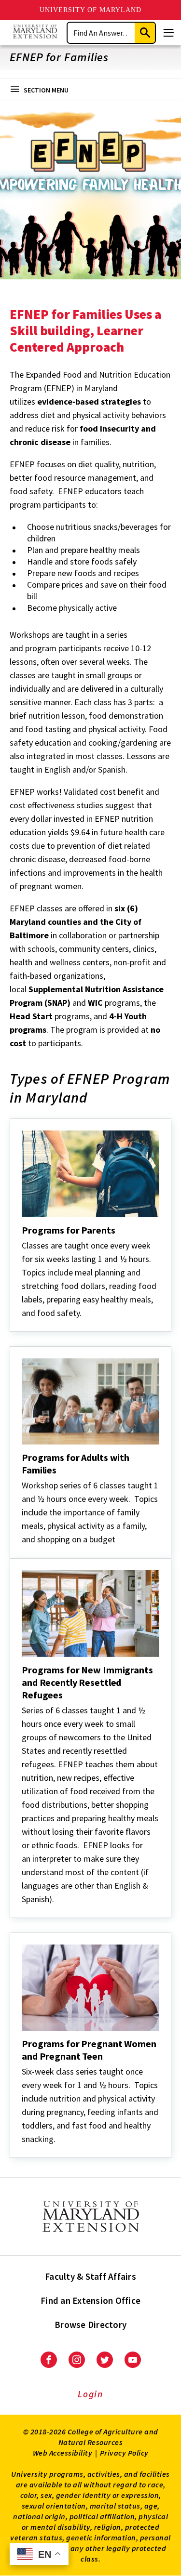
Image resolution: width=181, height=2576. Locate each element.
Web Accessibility (63, 2453)
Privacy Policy (124, 2453)
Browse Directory (90, 2325)
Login (90, 2394)
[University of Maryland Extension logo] (35, 33)
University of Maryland (90, 10)
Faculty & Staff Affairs (90, 2276)
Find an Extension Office (90, 2300)
